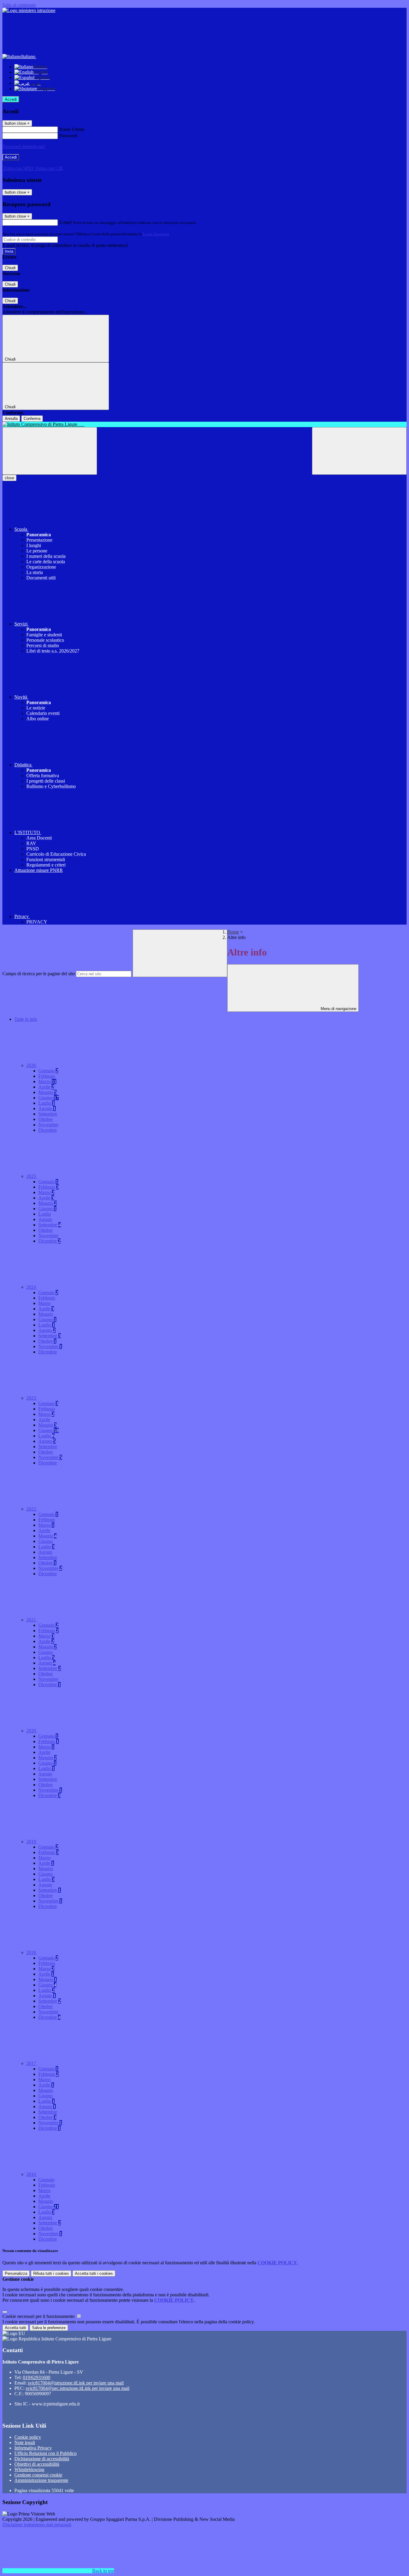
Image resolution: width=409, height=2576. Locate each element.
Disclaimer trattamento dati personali (37, 2525)
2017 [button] (32, 2063)
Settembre (48, 1114)
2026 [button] (32, 1065)
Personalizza (16, 2273)
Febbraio (47, 1076)
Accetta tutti (94, 2273)
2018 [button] (32, 1952)
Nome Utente (72, 129)
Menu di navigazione (338, 1009)
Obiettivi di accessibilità (37, 2464)
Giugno (49, 1098)
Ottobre (46, 1119)
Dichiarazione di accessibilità (42, 2459)
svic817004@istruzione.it (76, 2383)
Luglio (46, 1103)
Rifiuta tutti (51, 2273)
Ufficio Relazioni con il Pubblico (46, 2453)
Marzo (47, 1082)
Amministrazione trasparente (41, 2480)
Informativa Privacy (33, 2448)
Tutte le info (26, 1019)
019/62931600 (37, 2377)
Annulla (11, 419)
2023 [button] (32, 1398)
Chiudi (10, 268)
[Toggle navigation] (50, 451)
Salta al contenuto (19, 5)
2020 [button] (32, 1731)
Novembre (48, 1125)
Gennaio (48, 1071)
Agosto (47, 1108)
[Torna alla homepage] (205, 424)
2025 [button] (32, 1176)
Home (233, 932)
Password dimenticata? (24, 146)
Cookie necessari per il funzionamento (39, 2316)
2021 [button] (32, 1620)
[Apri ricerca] (359, 451)
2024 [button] (32, 1287)
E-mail (65, 222)
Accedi (11, 99)
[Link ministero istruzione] (29, 10)
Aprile (46, 1087)
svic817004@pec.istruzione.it (78, 2388)
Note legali (25, 2442)
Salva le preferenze (49, 2328)
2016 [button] (32, 2174)
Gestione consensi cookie (38, 2475)
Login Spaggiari (156, 234)
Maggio (47, 1092)
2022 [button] (32, 1509)
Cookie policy (28, 2437)
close (9, 478)
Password (68, 136)
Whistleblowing (29, 2469)
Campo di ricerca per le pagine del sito (39, 974)
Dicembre (48, 1130)
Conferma (32, 419)
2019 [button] (32, 1842)
